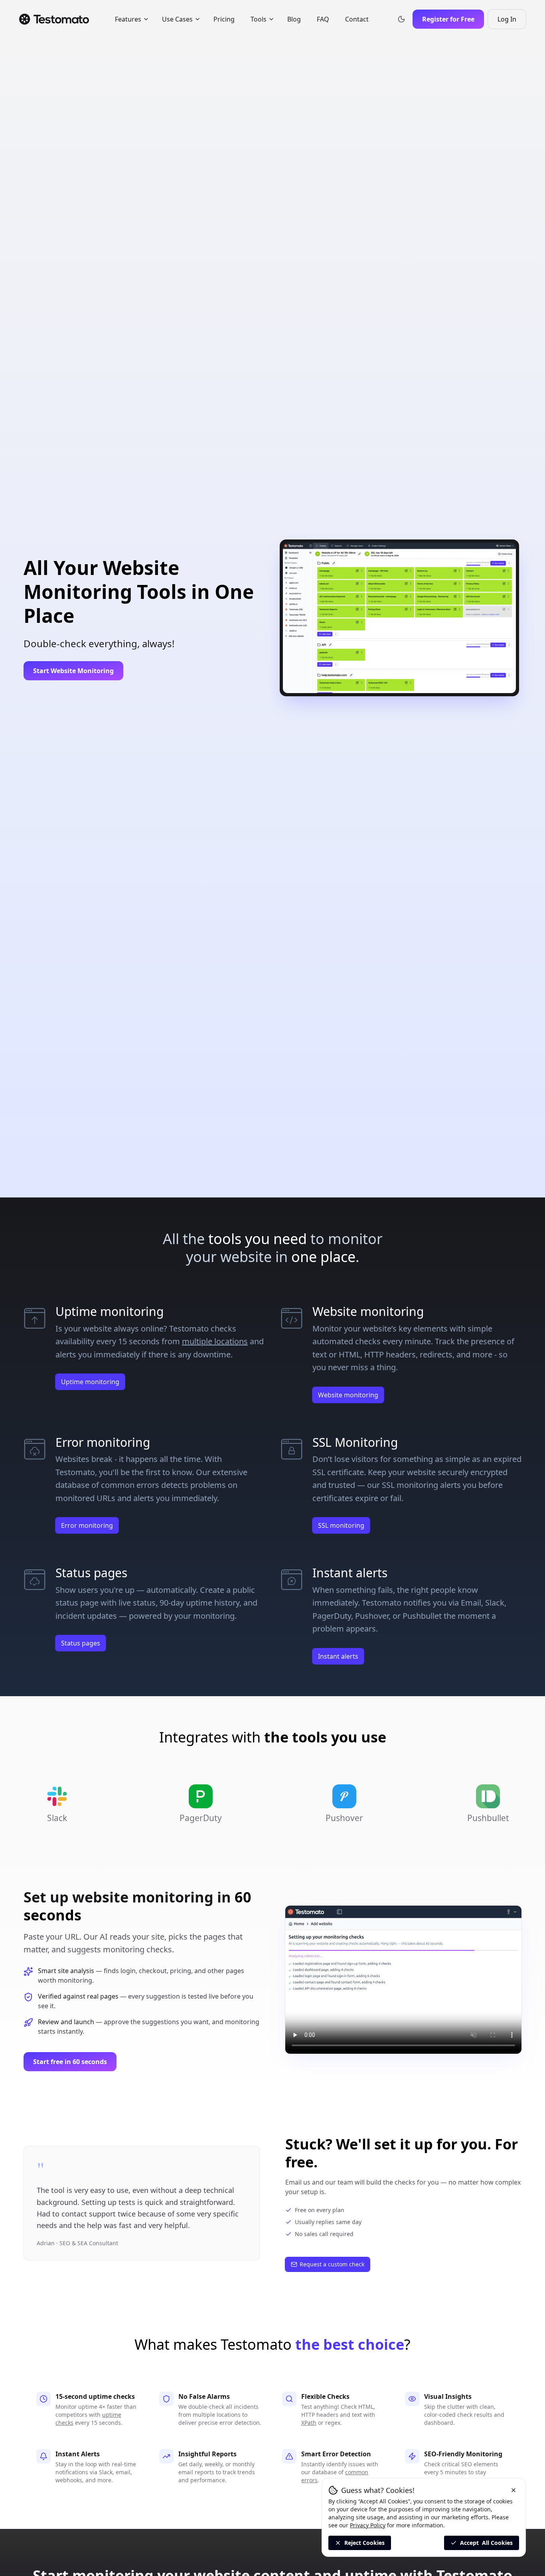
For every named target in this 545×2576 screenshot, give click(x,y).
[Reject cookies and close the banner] (513, 2490)
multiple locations (215, 1341)
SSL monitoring (341, 1525)
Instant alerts (338, 1656)
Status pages (81, 1643)
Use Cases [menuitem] (177, 19)
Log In (512, 22)
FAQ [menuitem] (323, 19)
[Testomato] (54, 19)
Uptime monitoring (90, 1382)
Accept (486, 2543)
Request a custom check (332, 2264)
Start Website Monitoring (73, 671)
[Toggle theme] (401, 19)
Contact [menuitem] (357, 19)
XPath (309, 2423)
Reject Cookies (364, 2543)
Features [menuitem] (128, 19)
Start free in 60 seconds (70, 2062)
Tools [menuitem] (259, 19)
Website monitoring (348, 1395)
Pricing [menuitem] (224, 19)
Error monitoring (87, 1525)
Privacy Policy (368, 2525)
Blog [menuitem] (294, 19)
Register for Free (448, 19)
